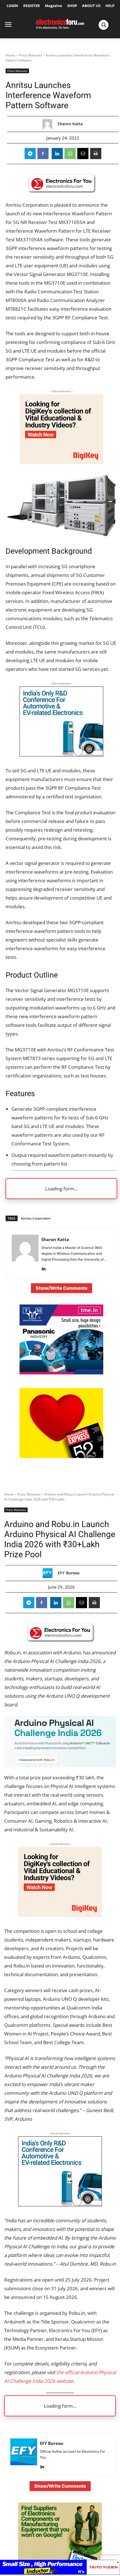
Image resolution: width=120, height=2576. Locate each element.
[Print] (96, 154)
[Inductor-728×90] (60, 2573)
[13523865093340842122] (61, 1456)
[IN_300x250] (61, 1373)
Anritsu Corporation (36, 1218)
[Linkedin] (57, 154)
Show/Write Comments (62, 1288)
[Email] (83, 154)
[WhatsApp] (70, 154)
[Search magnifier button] (104, 25)
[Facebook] (43, 154)
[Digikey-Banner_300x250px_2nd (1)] (61, 462)
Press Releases (30, 55)
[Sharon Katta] (49, 124)
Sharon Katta (70, 124)
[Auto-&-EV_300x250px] (61, 755)
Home (10, 55)
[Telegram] (30, 154)
